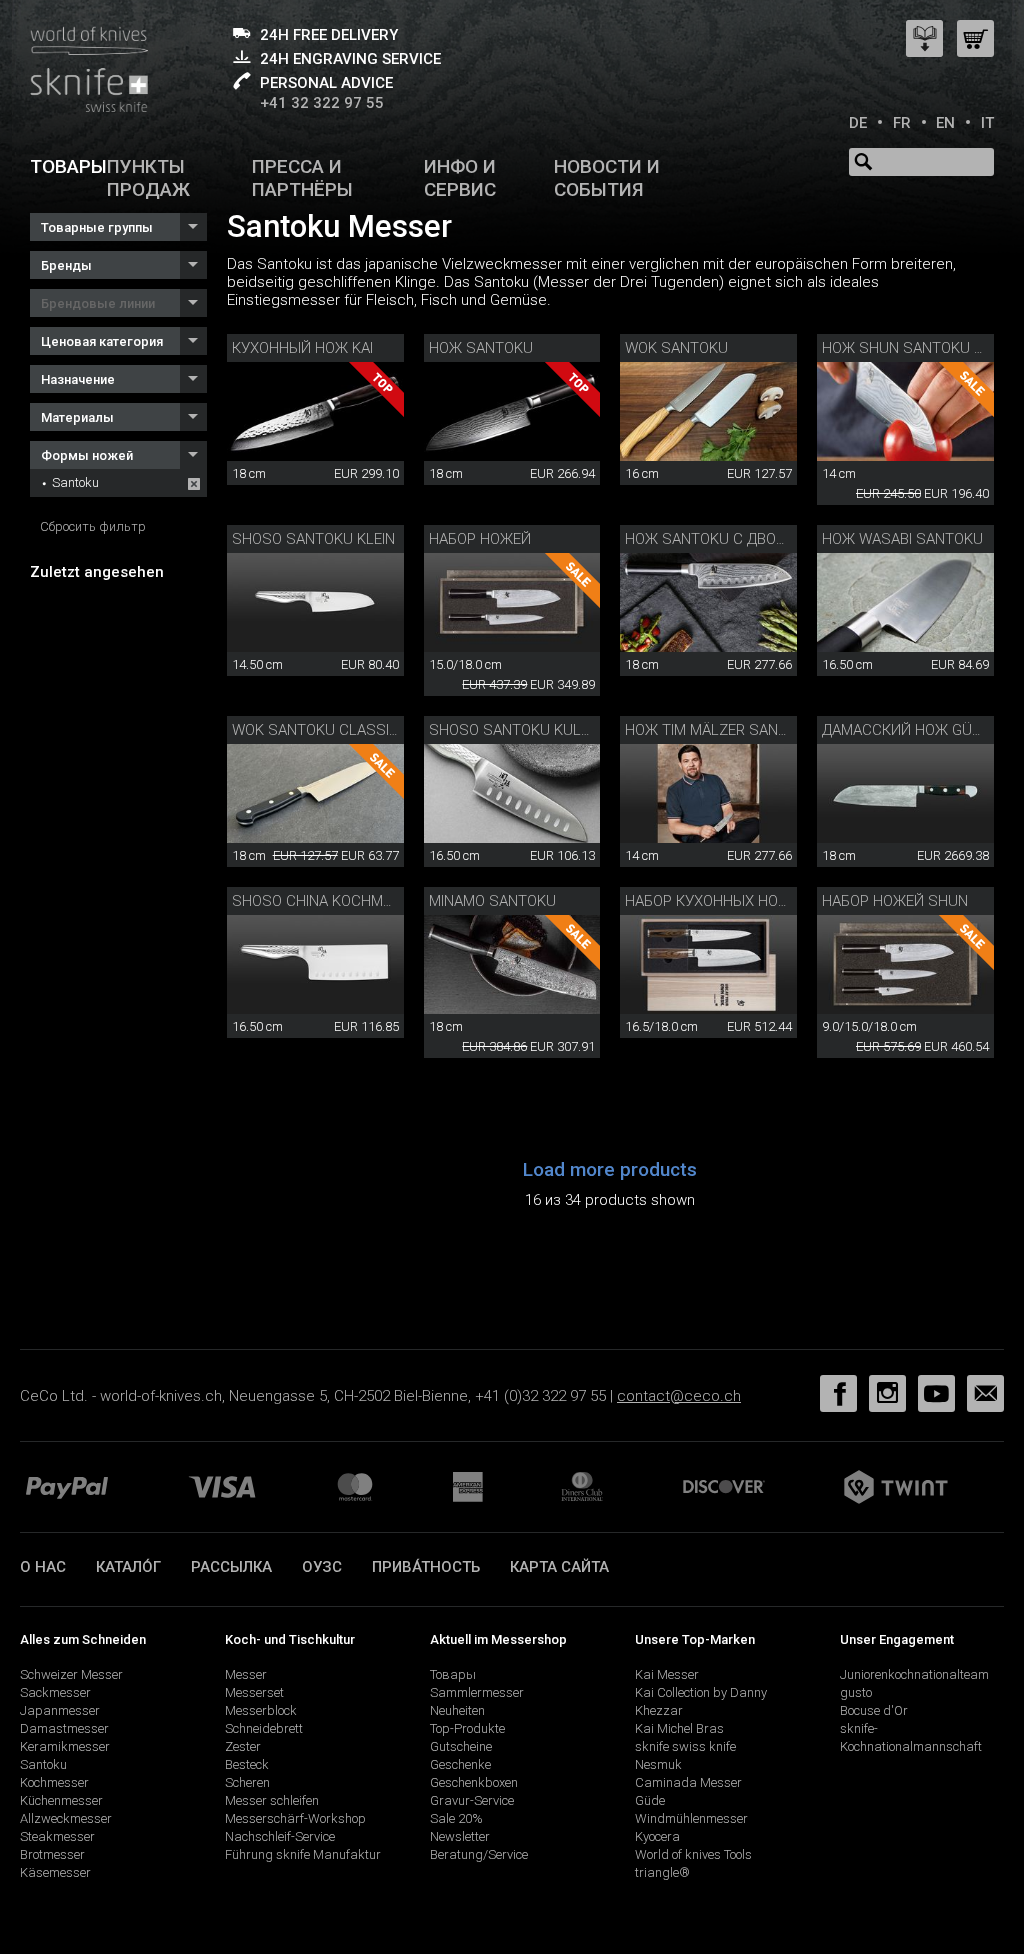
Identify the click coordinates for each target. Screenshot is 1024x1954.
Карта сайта (559, 1567)
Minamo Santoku (492, 901)
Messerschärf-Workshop (295, 1818)
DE (858, 123)
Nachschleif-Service (280, 1836)
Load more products (610, 1169)
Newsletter (460, 1836)
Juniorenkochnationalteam (914, 1674)
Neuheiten (457, 1710)
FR (902, 123)
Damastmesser (64, 1728)
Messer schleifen (272, 1800)
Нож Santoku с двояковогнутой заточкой (791, 539)
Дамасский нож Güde (906, 730)
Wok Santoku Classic (315, 730)
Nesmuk (658, 1764)
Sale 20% (456, 1818)
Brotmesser (52, 1854)
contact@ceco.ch (679, 1396)
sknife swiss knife (685, 1746)
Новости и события (607, 178)
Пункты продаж (148, 178)
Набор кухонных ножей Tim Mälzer (760, 901)
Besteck (247, 1764)
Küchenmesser (61, 1800)
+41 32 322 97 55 (322, 103)
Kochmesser (54, 1782)
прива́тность (426, 1567)
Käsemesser (55, 1872)
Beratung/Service (479, 1854)
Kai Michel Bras (679, 1728)
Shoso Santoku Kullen (518, 730)
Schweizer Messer (71, 1674)
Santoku (75, 482)
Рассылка (231, 1567)
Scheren (247, 1782)
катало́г (128, 1567)
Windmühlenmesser (691, 1818)
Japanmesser (60, 1710)
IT (987, 123)
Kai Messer (667, 1674)
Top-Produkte (467, 1728)
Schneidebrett (264, 1728)
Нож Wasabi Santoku (902, 539)
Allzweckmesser (66, 1818)
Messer (246, 1674)
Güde (650, 1800)
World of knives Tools (693, 1854)
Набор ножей (480, 539)
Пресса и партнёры (302, 178)
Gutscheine (461, 1746)
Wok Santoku (676, 348)
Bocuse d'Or (874, 1710)
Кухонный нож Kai (302, 348)
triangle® (662, 1872)
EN (945, 123)
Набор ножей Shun (895, 901)
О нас (43, 1567)
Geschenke (460, 1764)
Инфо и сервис (460, 178)
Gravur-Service (472, 1800)
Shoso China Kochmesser (330, 901)
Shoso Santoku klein (313, 539)
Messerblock (261, 1710)
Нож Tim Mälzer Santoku (720, 730)
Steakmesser (57, 1836)
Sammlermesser (477, 1692)
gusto (856, 1692)
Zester (243, 1746)
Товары (68, 166)
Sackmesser (55, 1692)
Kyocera (657, 1836)
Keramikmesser (65, 1746)
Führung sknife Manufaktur (303, 1854)
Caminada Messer (688, 1782)
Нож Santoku (481, 348)
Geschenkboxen (474, 1782)
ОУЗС (322, 1567)
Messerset (254, 1692)
